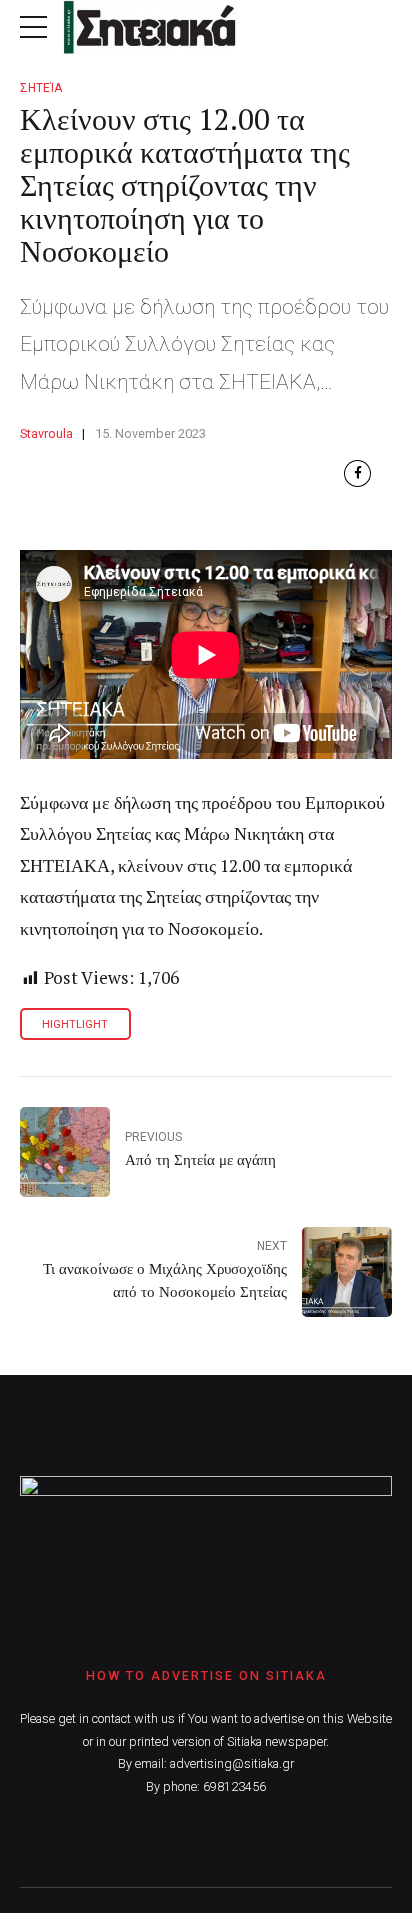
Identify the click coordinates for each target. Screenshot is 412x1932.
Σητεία (41, 88)
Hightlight (75, 1024)
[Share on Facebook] (357, 473)
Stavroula (46, 433)
